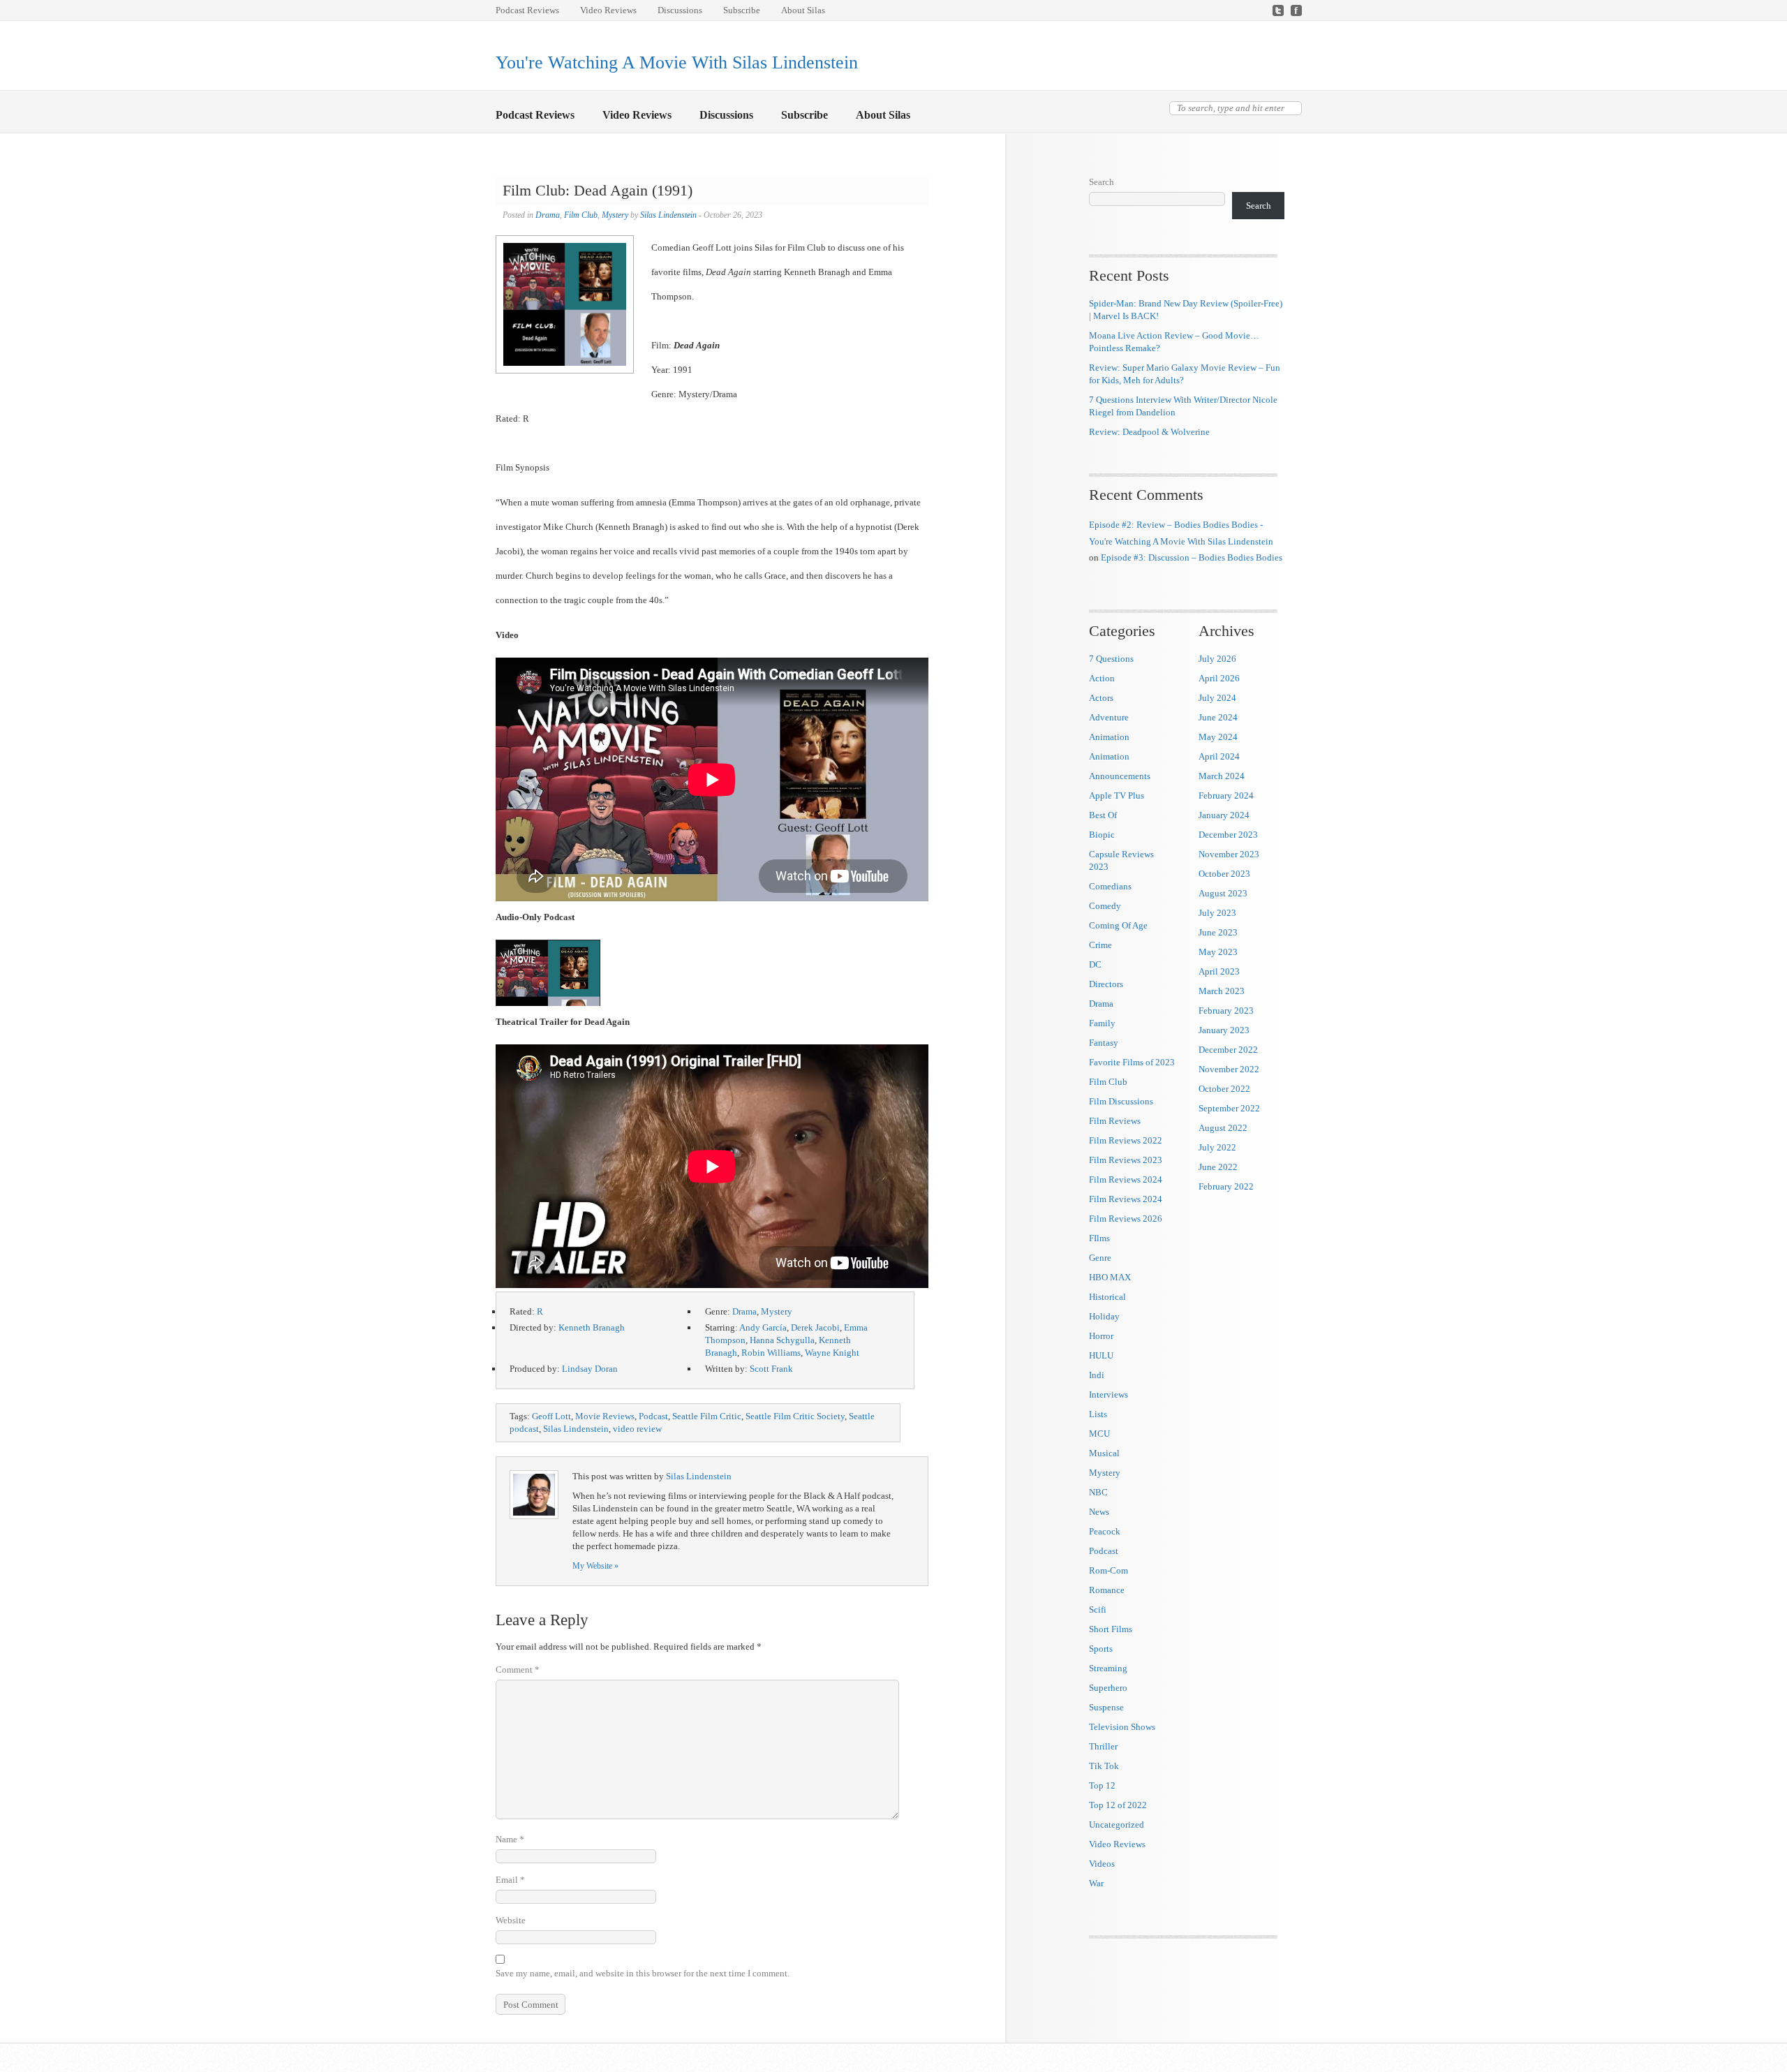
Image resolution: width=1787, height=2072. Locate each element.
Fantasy (1104, 1043)
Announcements (1120, 776)
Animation (1109, 737)
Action (1102, 678)
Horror (1101, 1336)
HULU (1101, 1355)
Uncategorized (1117, 1825)
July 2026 (1217, 659)
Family (1102, 1023)
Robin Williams (771, 1353)
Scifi (1098, 1609)
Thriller (1103, 1746)
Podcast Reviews (527, 10)
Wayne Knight (832, 1353)
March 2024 (1222, 776)
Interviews (1108, 1394)
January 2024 (1224, 815)
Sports (1101, 1649)
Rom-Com (1108, 1570)
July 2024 (1217, 698)
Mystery (615, 215)
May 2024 (1218, 737)
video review (637, 1429)
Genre (1100, 1258)
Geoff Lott (551, 1416)
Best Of (1103, 815)
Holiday (1104, 1316)
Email (510, 1880)
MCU (1099, 1434)
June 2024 (1218, 717)
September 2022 (1229, 1108)
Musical (1104, 1453)
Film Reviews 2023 (1126, 1160)
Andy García (763, 1327)
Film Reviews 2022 (1126, 1140)
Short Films (1111, 1629)
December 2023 (1228, 835)
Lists (1098, 1414)
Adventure (1109, 717)
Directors (1106, 984)
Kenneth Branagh (592, 1327)
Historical (1107, 1297)
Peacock (1105, 1531)
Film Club (581, 215)
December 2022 (1228, 1050)
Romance (1107, 1590)
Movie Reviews (605, 1416)
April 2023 (1219, 971)
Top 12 (1102, 1785)
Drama (548, 215)
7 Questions (1111, 659)
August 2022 (1223, 1128)
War (1096, 1883)
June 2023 (1218, 932)
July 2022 (1217, 1147)
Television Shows (1122, 1727)
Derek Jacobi (815, 1327)
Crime (1100, 945)
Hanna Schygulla (782, 1340)
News (1099, 1512)
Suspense (1106, 1707)
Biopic (1102, 835)
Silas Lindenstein (668, 215)
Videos (1102, 1864)
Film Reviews (1115, 1121)
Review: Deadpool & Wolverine (1149, 432)
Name (510, 1839)
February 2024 (1226, 795)
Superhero (1108, 1688)
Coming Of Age (1118, 925)
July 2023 (1217, 913)
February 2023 (1226, 1011)
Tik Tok (1104, 1766)
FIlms (1099, 1238)
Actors (1101, 698)
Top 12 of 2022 (1118, 1805)
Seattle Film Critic (707, 1416)
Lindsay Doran (590, 1369)
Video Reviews (608, 10)
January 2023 (1224, 1030)
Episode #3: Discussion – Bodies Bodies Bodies (1192, 557)
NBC (1098, 1492)
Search (1102, 182)
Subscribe (742, 10)
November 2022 (1229, 1069)
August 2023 (1223, 893)
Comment (518, 1670)
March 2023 (1222, 991)
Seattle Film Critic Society (795, 1416)
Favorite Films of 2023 (1132, 1062)
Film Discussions (1121, 1101)
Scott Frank (771, 1369)
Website (511, 1920)
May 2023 (1218, 952)
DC (1095, 964)
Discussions (680, 10)
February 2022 (1226, 1186)
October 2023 (1224, 874)
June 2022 (1218, 1167)
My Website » (595, 1566)
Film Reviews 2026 (1126, 1219)
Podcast (653, 1416)
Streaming (1108, 1668)
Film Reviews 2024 (1126, 1179)
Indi (1097, 1375)
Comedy (1105, 906)
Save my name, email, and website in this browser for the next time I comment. (643, 1973)
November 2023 (1229, 854)
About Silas (803, 10)
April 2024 (1219, 756)
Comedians (1110, 886)
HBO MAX (1110, 1277)
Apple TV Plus (1117, 795)
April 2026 (1219, 678)
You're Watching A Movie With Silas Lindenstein (677, 62)
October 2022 (1224, 1089)
